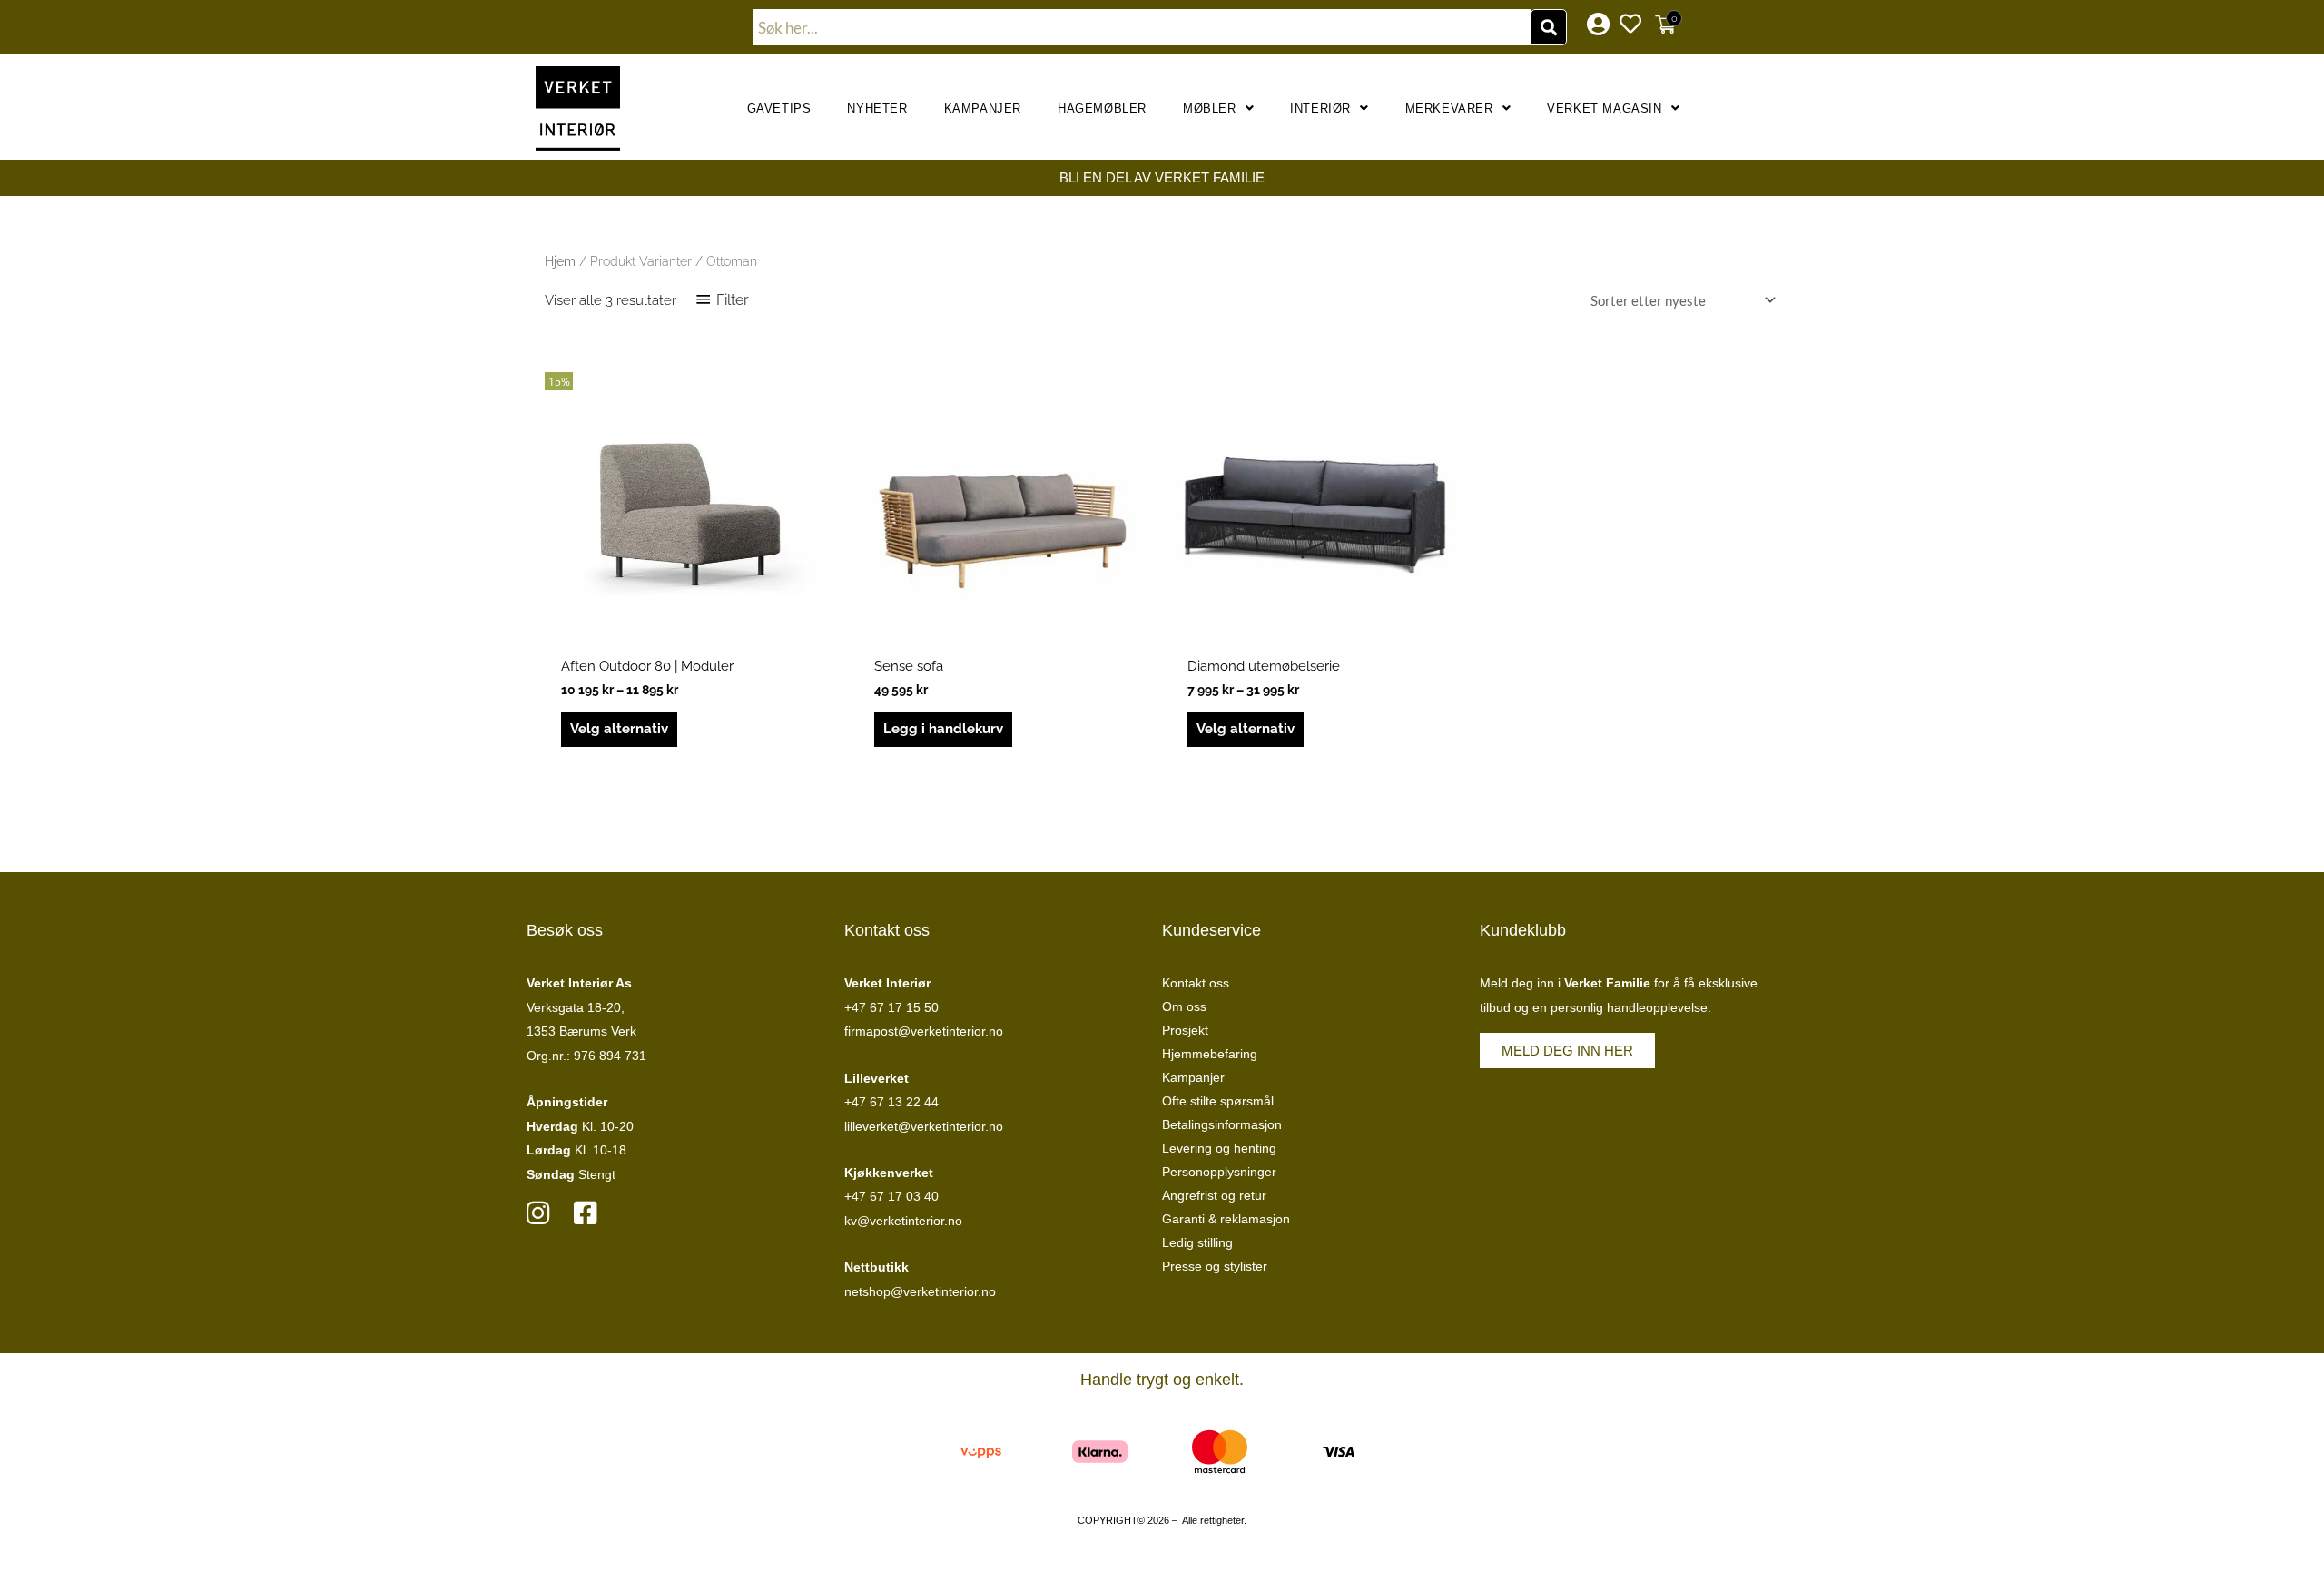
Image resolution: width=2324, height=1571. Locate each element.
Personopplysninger (1219, 1172)
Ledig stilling (1197, 1242)
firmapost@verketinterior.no (924, 1031)
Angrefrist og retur (1214, 1195)
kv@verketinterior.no (903, 1221)
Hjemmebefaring (1210, 1054)
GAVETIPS (779, 108)
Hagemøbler (1102, 108)
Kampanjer (983, 108)
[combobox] (1142, 27)
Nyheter (877, 108)
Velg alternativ (619, 729)
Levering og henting (1219, 1148)
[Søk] (1549, 27)
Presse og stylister (1215, 1266)
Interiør (1320, 108)
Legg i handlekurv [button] (943, 729)
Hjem (560, 261)
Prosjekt (1185, 1030)
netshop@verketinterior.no (920, 1291)
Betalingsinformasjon (1222, 1124)
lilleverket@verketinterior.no (924, 1126)
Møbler (1210, 108)
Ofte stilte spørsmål (1218, 1101)
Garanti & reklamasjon (1226, 1219)
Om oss (1184, 1006)
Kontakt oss (1196, 983)
